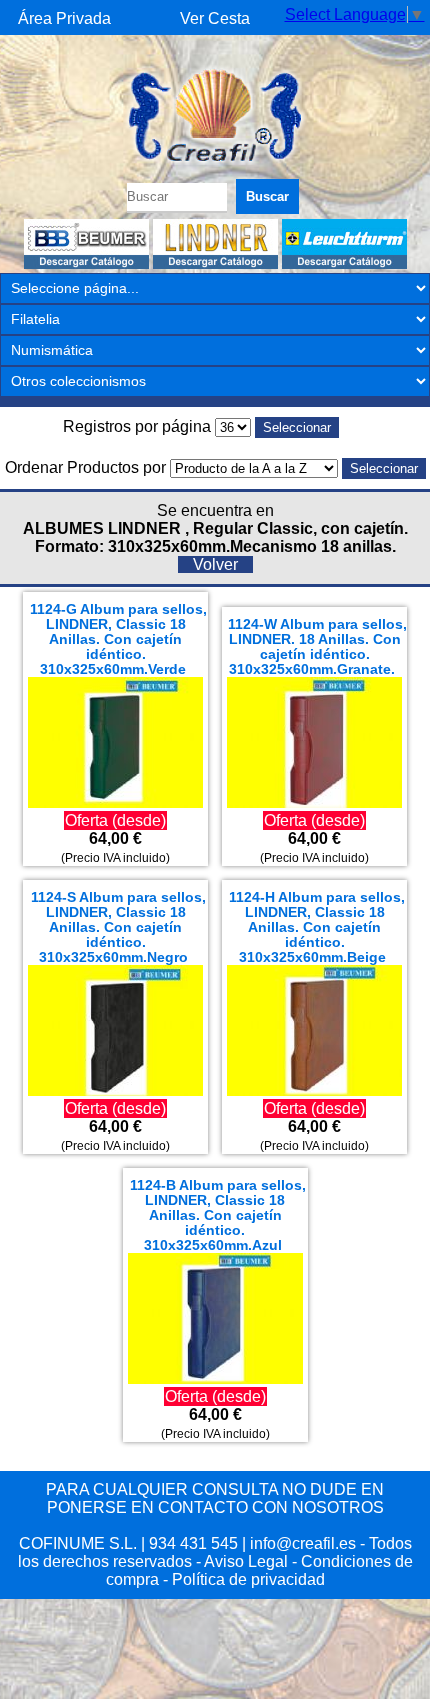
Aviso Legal (246, 1561)
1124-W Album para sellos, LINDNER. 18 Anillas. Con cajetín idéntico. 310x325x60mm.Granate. (317, 647)
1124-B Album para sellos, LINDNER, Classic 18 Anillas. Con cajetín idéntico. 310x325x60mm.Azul (218, 1215)
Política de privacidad (248, 1579)
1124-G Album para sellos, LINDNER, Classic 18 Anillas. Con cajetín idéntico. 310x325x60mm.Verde (118, 639)
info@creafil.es (303, 1543)
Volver (215, 564)
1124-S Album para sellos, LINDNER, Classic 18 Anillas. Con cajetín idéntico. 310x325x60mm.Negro (118, 927)
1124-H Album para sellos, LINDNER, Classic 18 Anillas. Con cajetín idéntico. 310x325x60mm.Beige (317, 927)
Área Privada (64, 18)
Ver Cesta (215, 18)
